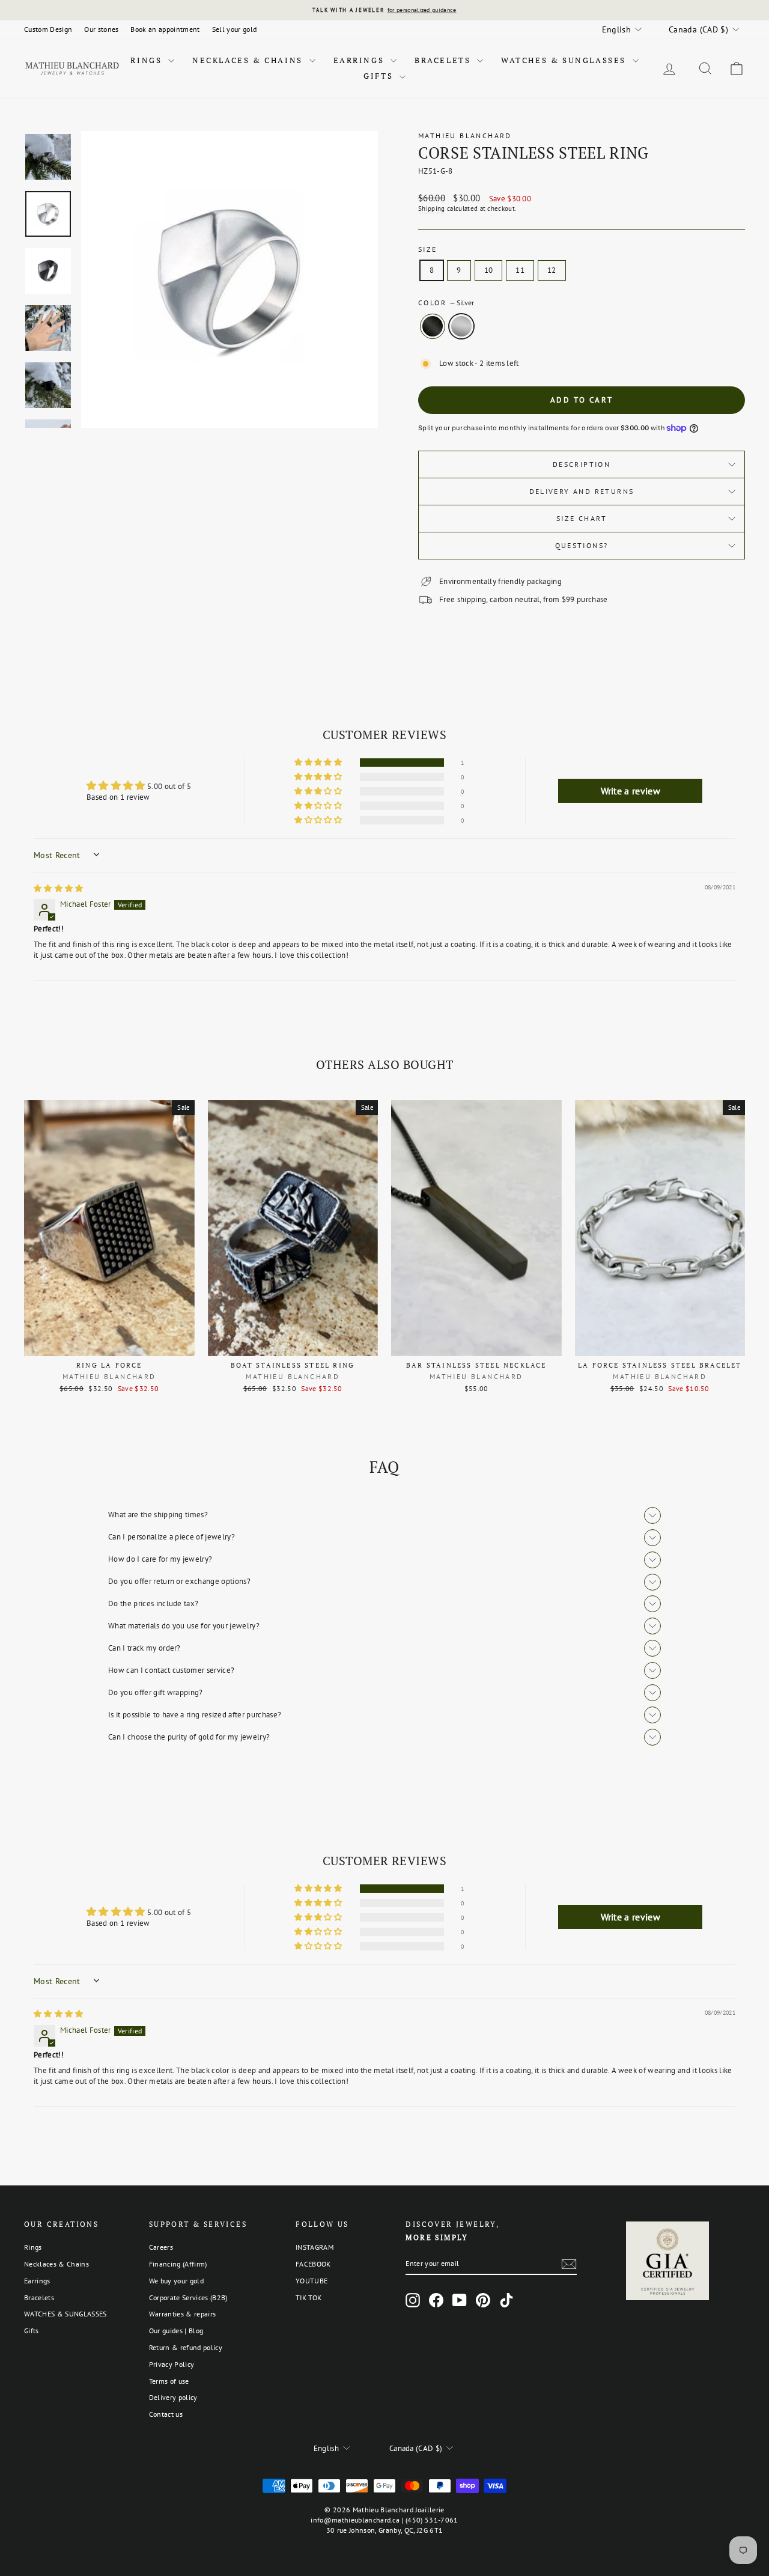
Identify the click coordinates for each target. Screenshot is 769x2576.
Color (446, 303)
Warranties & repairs (183, 2314)
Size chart (582, 518)
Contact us (166, 2414)
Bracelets (444, 60)
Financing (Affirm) (178, 2264)
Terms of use (169, 2381)
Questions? (582, 545)
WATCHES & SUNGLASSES (565, 60)
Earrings (360, 60)
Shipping (432, 209)
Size (428, 249)
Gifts (380, 76)
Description (582, 464)
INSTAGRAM (315, 2247)
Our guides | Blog (176, 2331)
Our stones (101, 29)
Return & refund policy (186, 2347)
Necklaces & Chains (249, 60)
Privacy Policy (172, 2364)
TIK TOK (309, 2297)
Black (433, 326)
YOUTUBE (312, 2281)
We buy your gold (176, 2281)
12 (552, 270)
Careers (161, 2247)
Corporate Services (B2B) (188, 2297)
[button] (319, 763)
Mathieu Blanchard (465, 135)
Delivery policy (173, 2397)
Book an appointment (165, 29)
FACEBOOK (313, 2264)
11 (520, 270)
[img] (59, 888)
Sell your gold (235, 29)
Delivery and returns (582, 491)
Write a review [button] (631, 791)
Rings (148, 60)
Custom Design (48, 29)
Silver (461, 326)
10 (489, 270)
